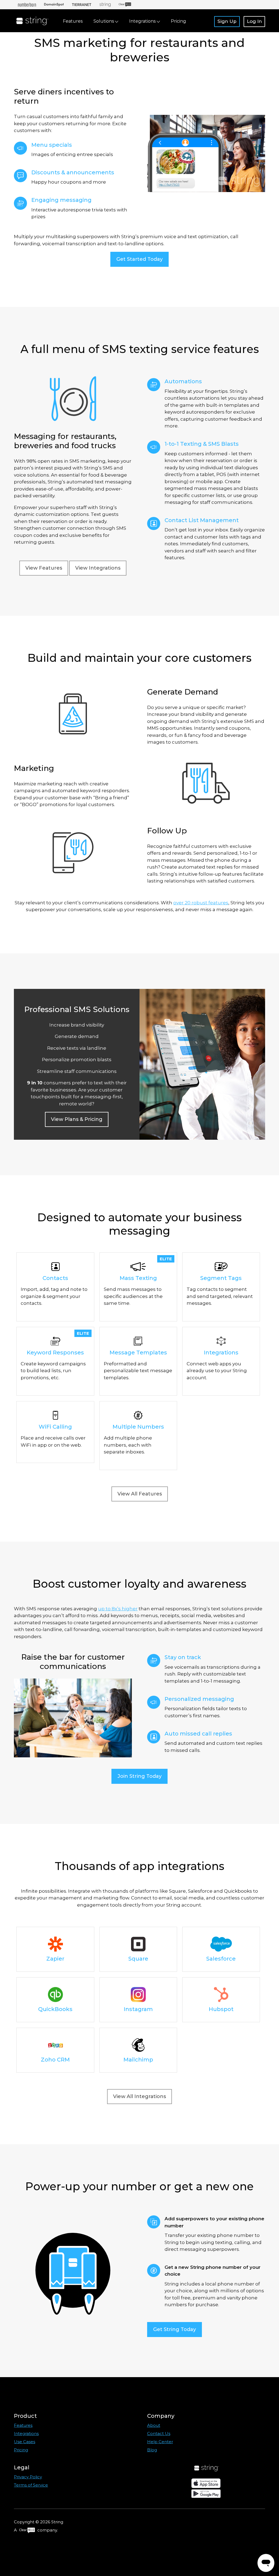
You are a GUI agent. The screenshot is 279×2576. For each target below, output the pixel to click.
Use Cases (25, 2442)
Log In (254, 21)
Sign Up (227, 21)
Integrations (143, 21)
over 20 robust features (201, 903)
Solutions (104, 21)
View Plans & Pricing (77, 1119)
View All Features (140, 1494)
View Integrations (98, 568)
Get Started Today (139, 259)
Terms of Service (31, 2485)
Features (73, 21)
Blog (152, 2450)
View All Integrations (139, 2096)
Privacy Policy (28, 2477)
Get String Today (175, 2329)
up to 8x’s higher (118, 1609)
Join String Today (139, 1776)
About (154, 2425)
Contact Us (159, 2433)
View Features (44, 568)
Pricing (178, 21)
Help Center (160, 2442)
